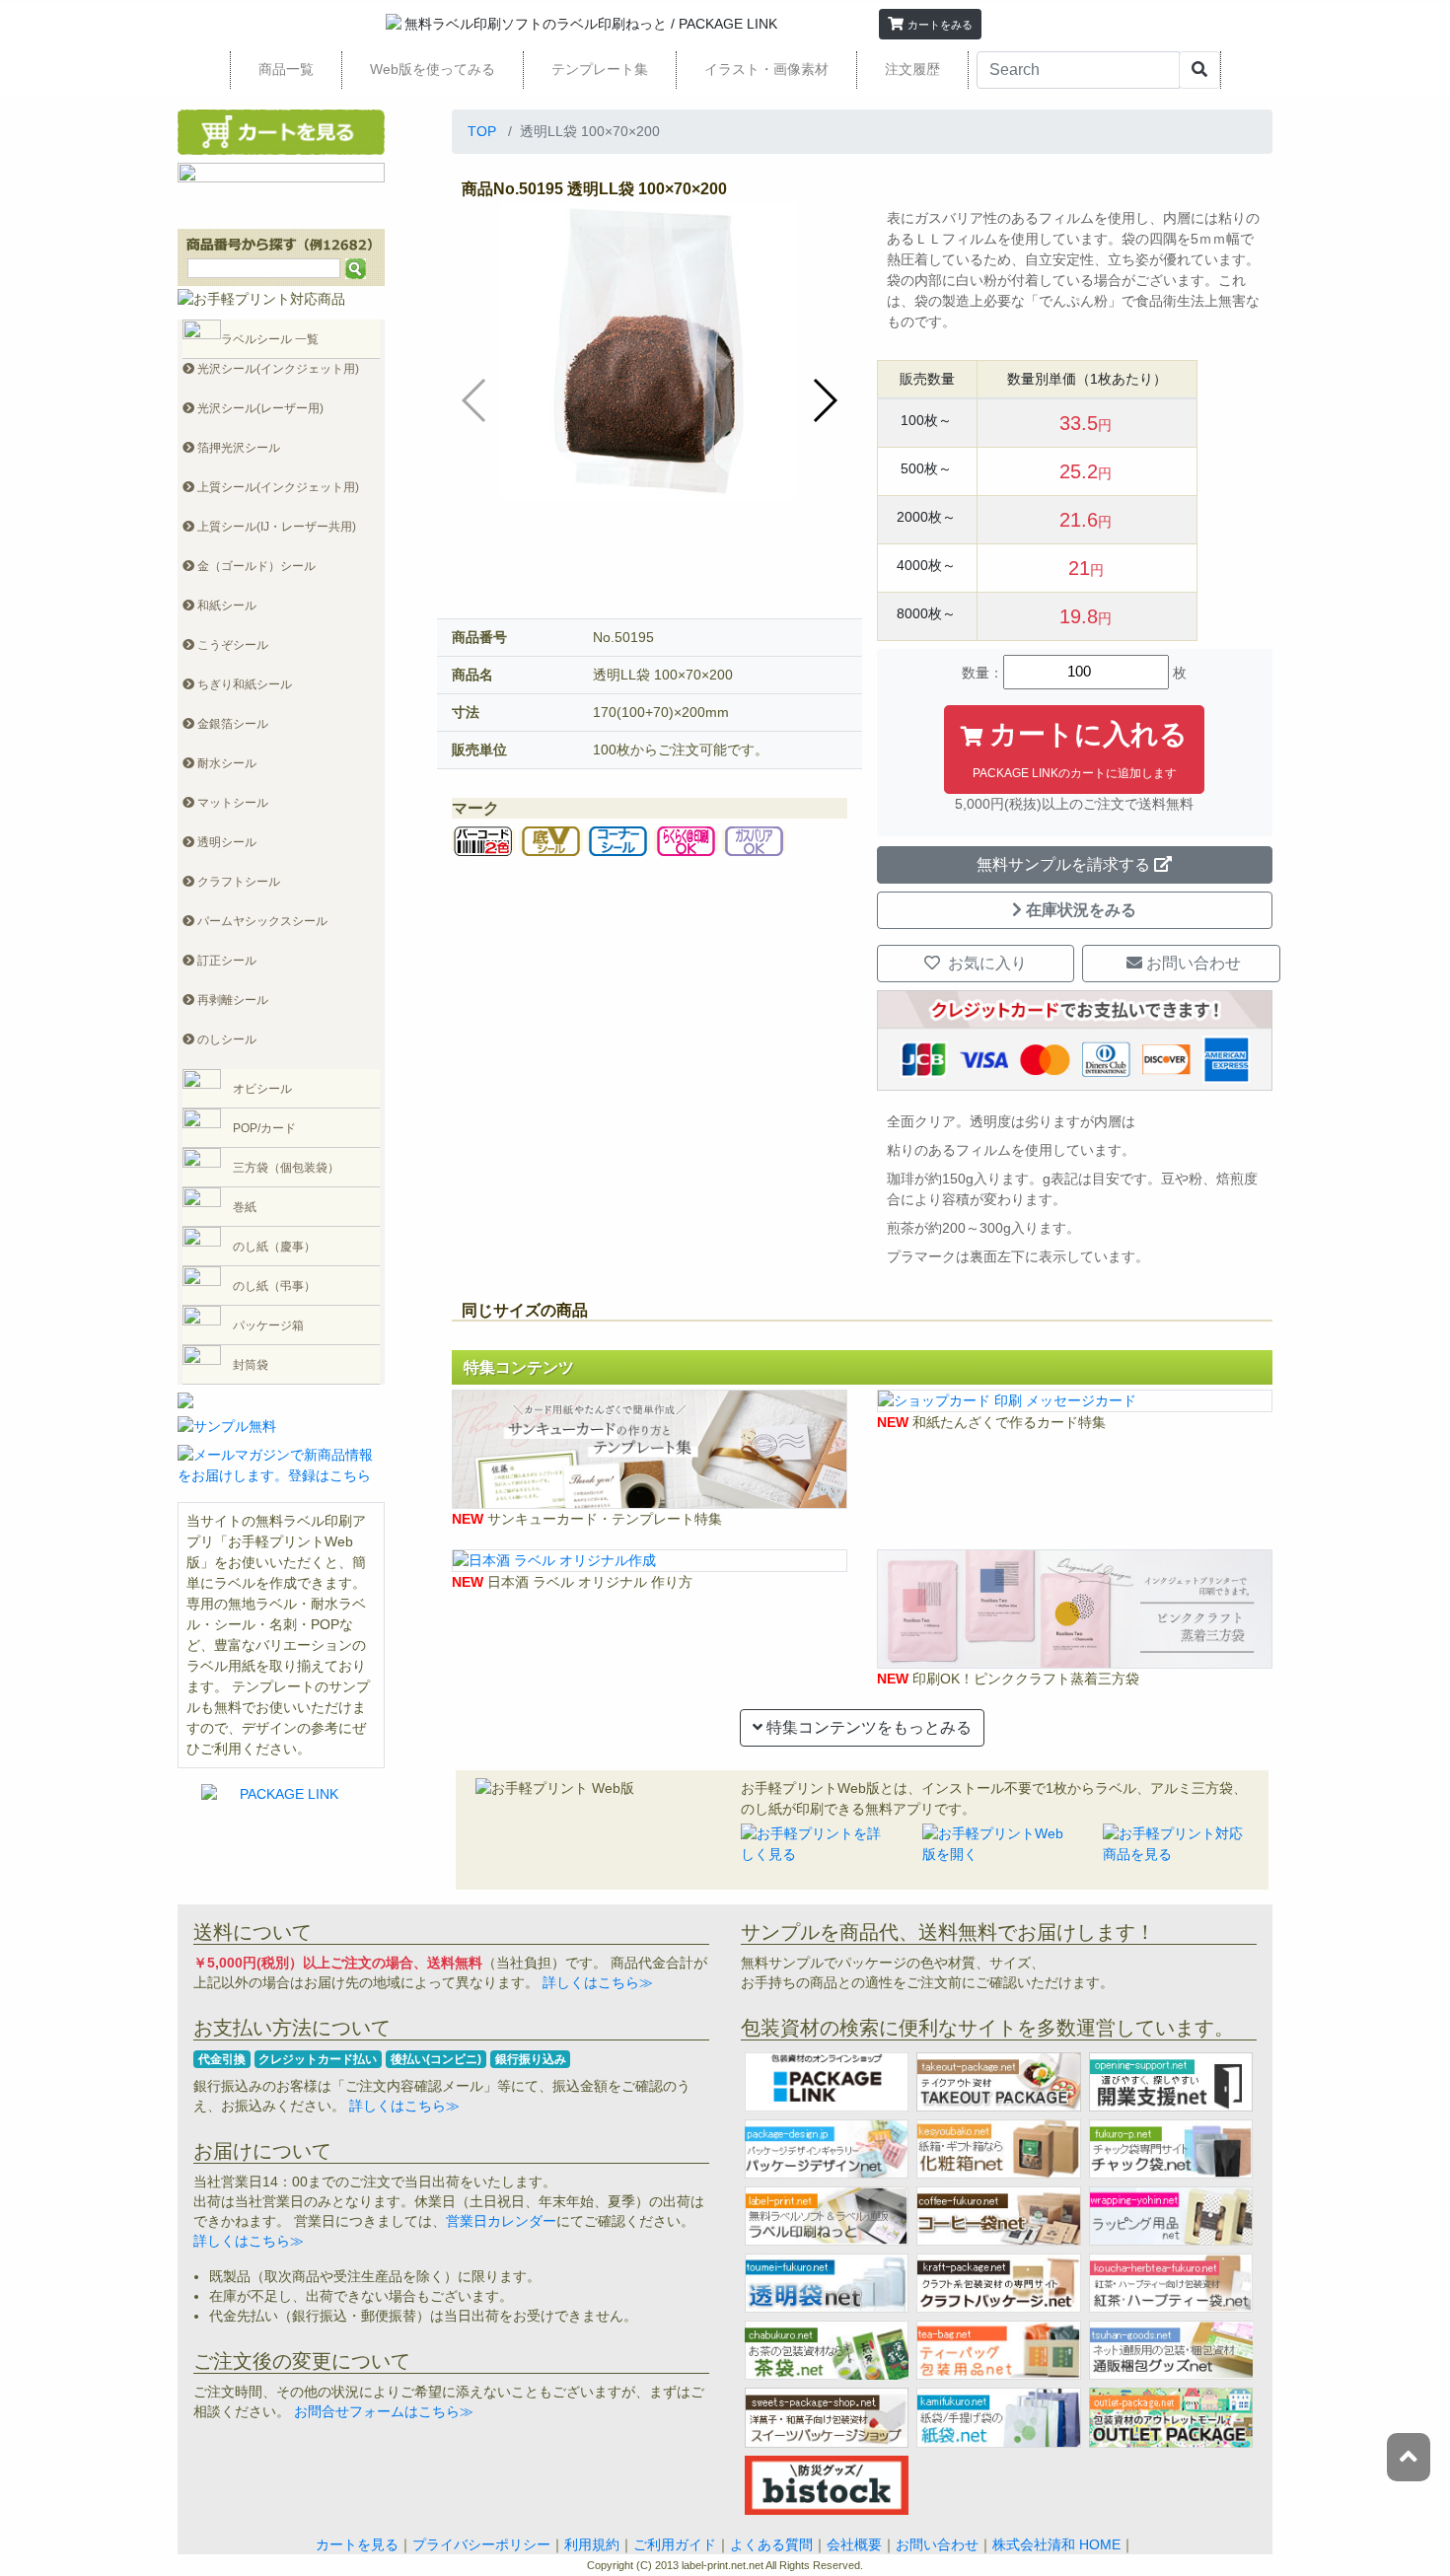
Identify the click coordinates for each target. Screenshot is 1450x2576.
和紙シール (225, 606)
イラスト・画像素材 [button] (766, 69)
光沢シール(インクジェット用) (277, 369)
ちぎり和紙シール (243, 684)
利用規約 (592, 2544)
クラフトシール (237, 882)
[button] (930, 24)
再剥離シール (231, 1000)
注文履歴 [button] (912, 69)
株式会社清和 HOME (1056, 2544)
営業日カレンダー (501, 2221)
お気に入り (985, 963)
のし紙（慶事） (274, 1247)
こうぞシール (231, 645)
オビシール (262, 1089)
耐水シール (225, 763)
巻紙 (245, 1207)
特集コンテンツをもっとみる (867, 1727)
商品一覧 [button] (286, 69)
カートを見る (357, 2544)
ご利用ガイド (675, 2544)
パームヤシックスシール (261, 921)
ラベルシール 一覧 (270, 339)
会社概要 (854, 2544)
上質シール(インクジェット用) (277, 487)
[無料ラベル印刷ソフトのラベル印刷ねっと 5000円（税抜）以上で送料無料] (524, 24)
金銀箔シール (231, 724)
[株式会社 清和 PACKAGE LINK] (721, 24)
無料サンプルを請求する (1063, 864)
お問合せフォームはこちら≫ (382, 2411)
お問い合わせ (1192, 963)
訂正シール (225, 961)
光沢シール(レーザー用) (259, 408)
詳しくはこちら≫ (596, 1982)
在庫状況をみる (1081, 910)
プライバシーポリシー (481, 2544)
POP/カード (264, 1128)
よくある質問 (771, 2544)
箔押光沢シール (237, 448)
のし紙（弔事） (274, 1286)
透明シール (225, 842)
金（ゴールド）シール (255, 566)
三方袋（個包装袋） (286, 1168)
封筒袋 (251, 1365)
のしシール (225, 1039)
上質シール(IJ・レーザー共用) (275, 527)
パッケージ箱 (268, 1325)
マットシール (231, 803)
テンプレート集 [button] (600, 69)
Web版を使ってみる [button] (433, 69)
